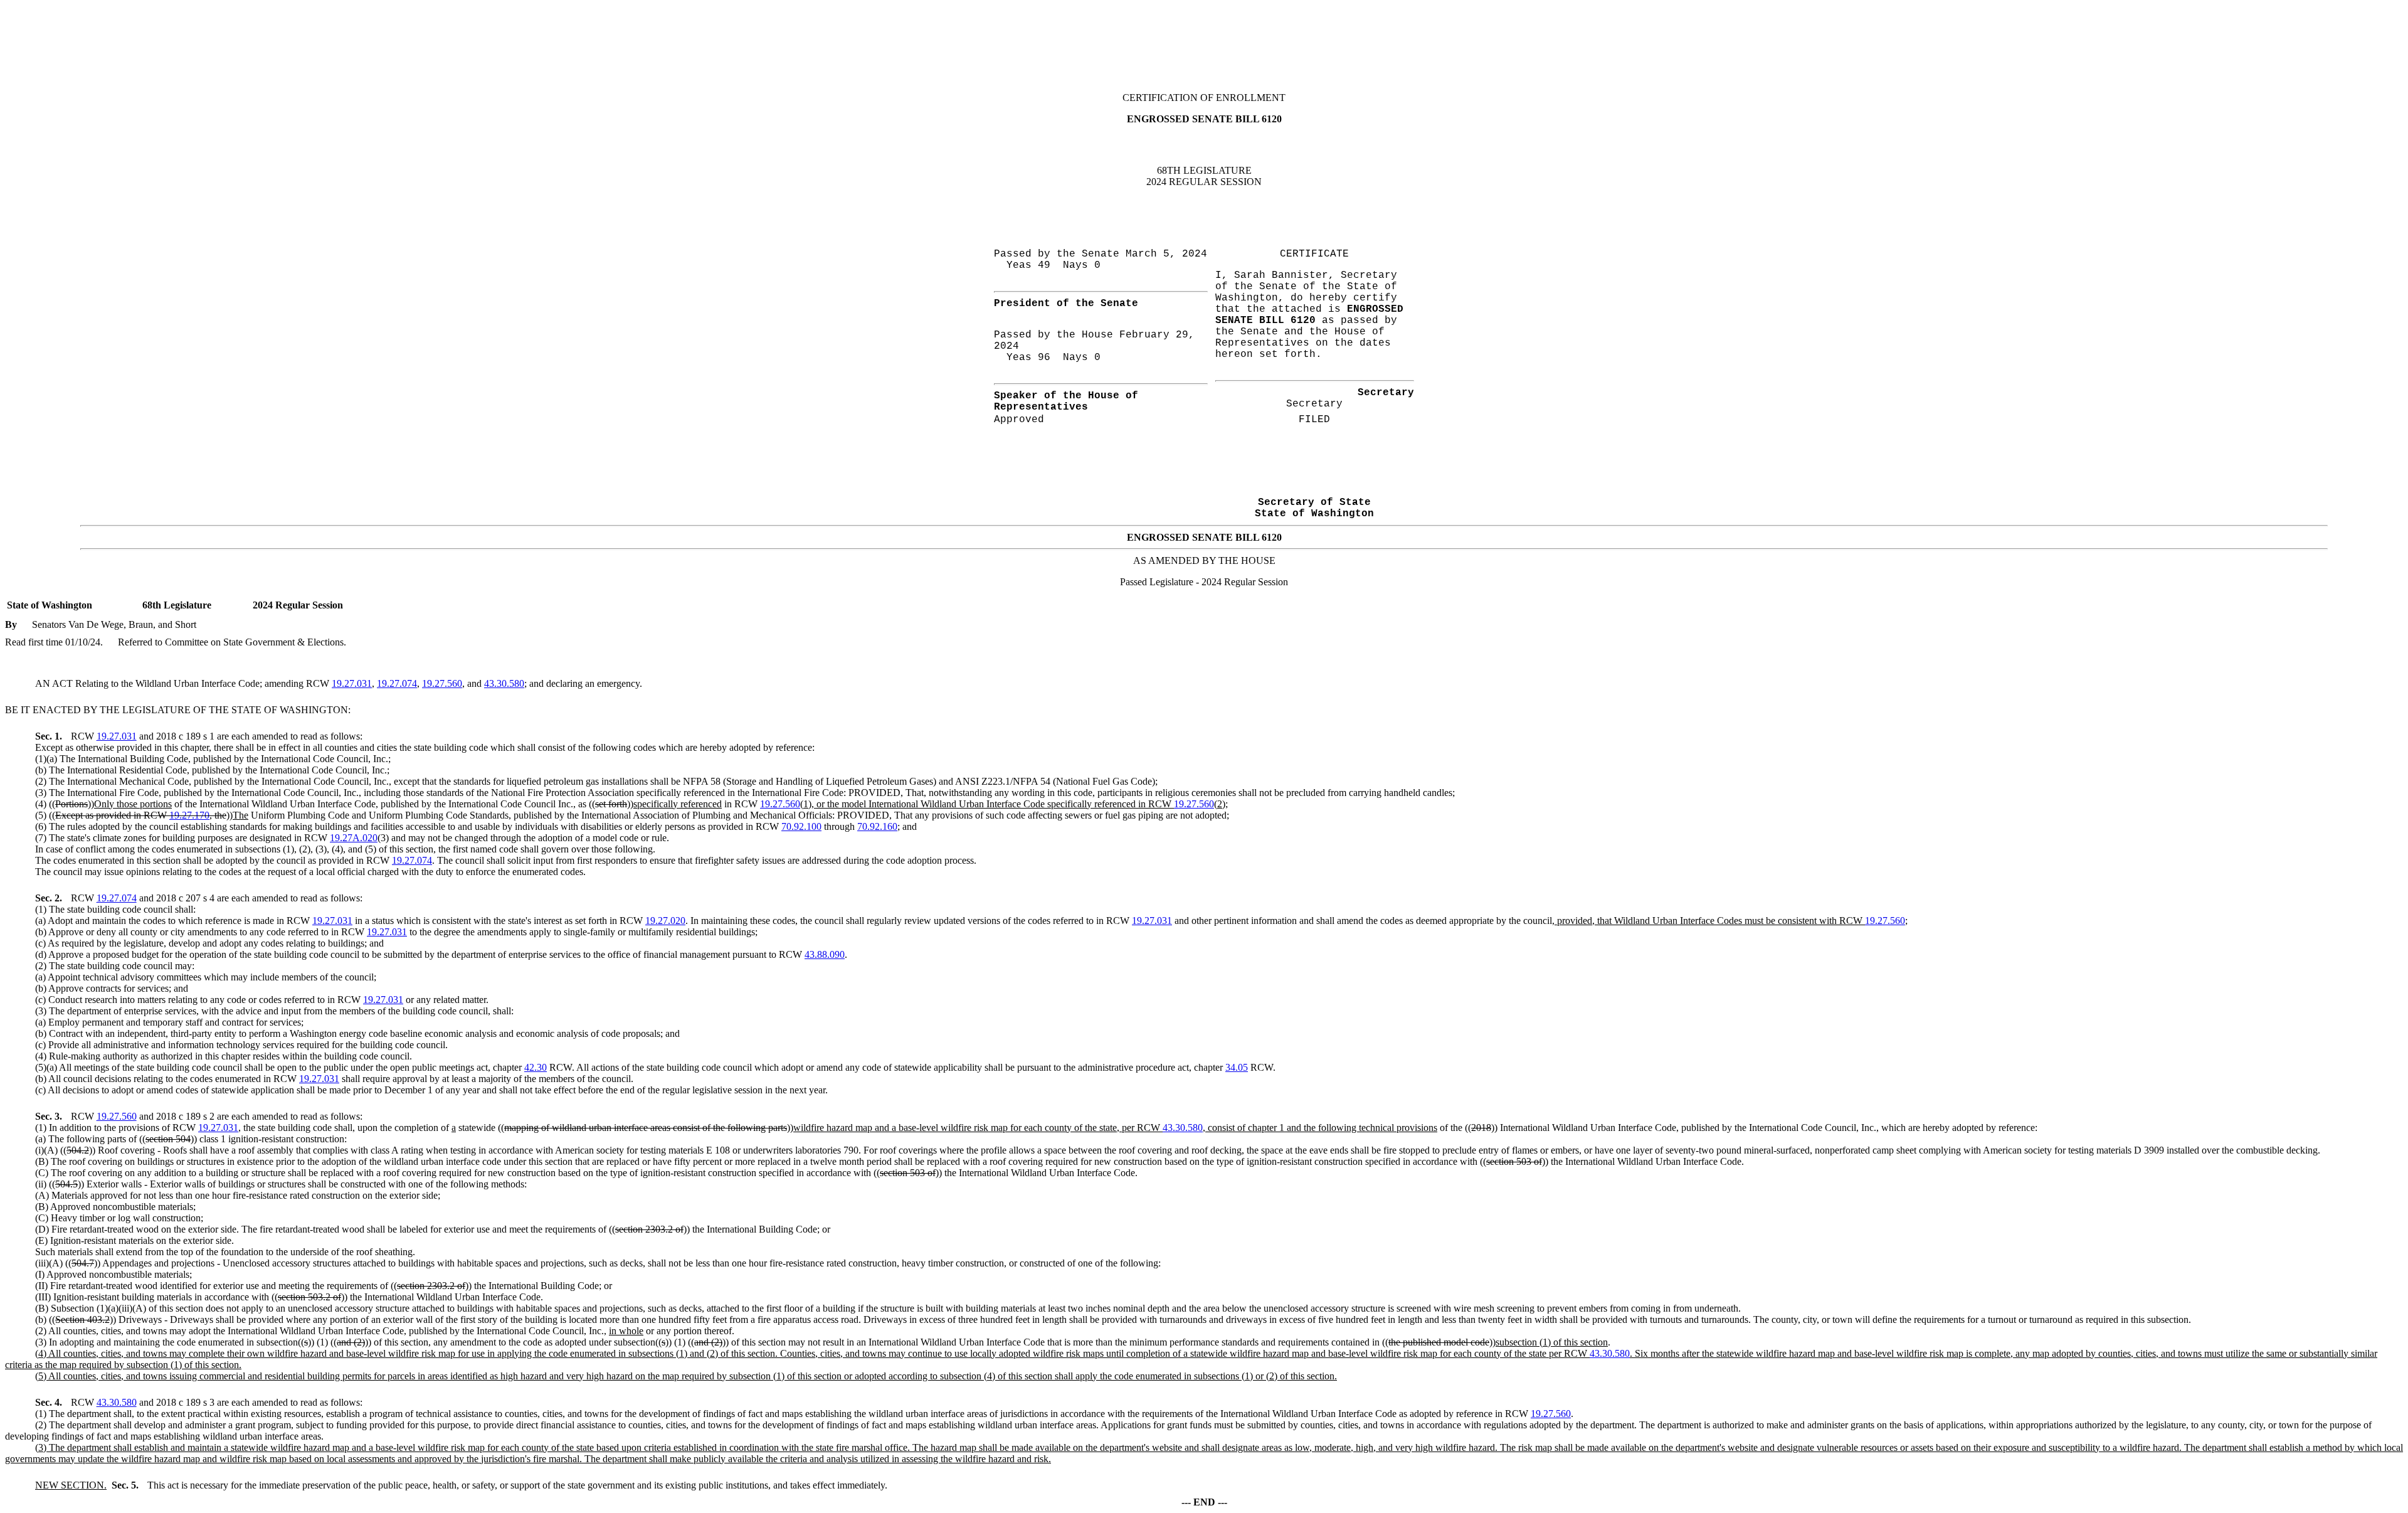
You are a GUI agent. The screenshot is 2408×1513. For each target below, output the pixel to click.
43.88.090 (825, 954)
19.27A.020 (354, 838)
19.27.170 (189, 815)
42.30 (536, 1067)
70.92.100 (801, 826)
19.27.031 (352, 683)
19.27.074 (397, 683)
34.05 (1237, 1067)
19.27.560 (442, 683)
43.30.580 (504, 683)
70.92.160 (877, 826)
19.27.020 (665, 921)
